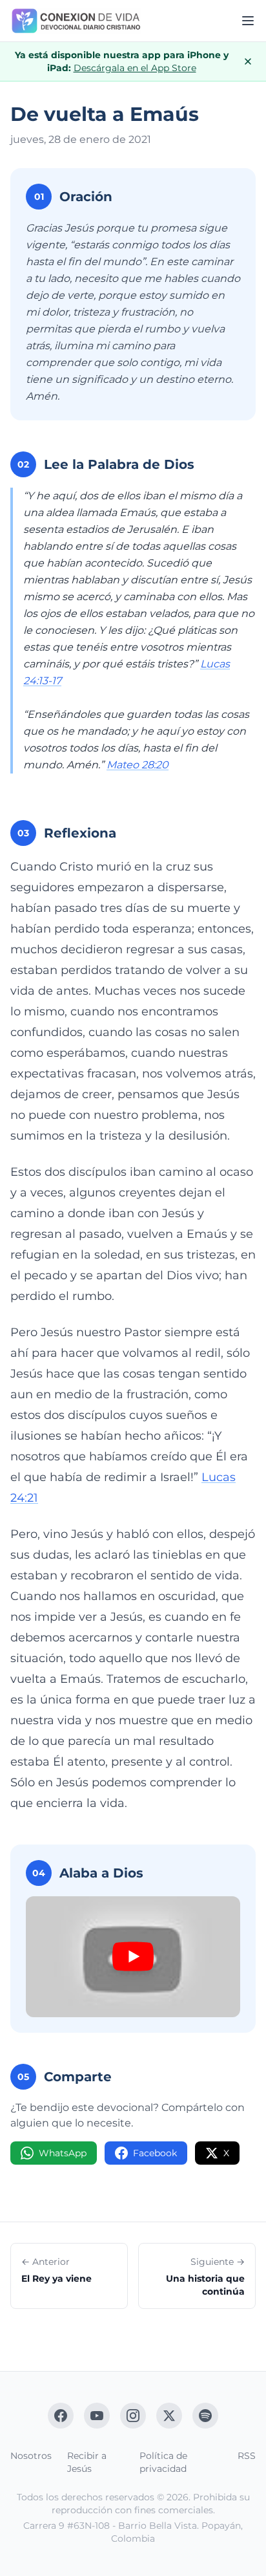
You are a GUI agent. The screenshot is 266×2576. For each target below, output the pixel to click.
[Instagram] (133, 2416)
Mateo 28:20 (138, 765)
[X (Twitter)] (169, 2416)
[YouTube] (97, 2416)
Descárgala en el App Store (135, 68)
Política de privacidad (163, 2462)
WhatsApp (63, 2153)
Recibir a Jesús (87, 2462)
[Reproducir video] (133, 1957)
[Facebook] (61, 2416)
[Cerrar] (248, 61)
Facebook (155, 2153)
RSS (247, 2456)
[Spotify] (205, 2416)
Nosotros (31, 2456)
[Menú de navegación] (248, 21)
